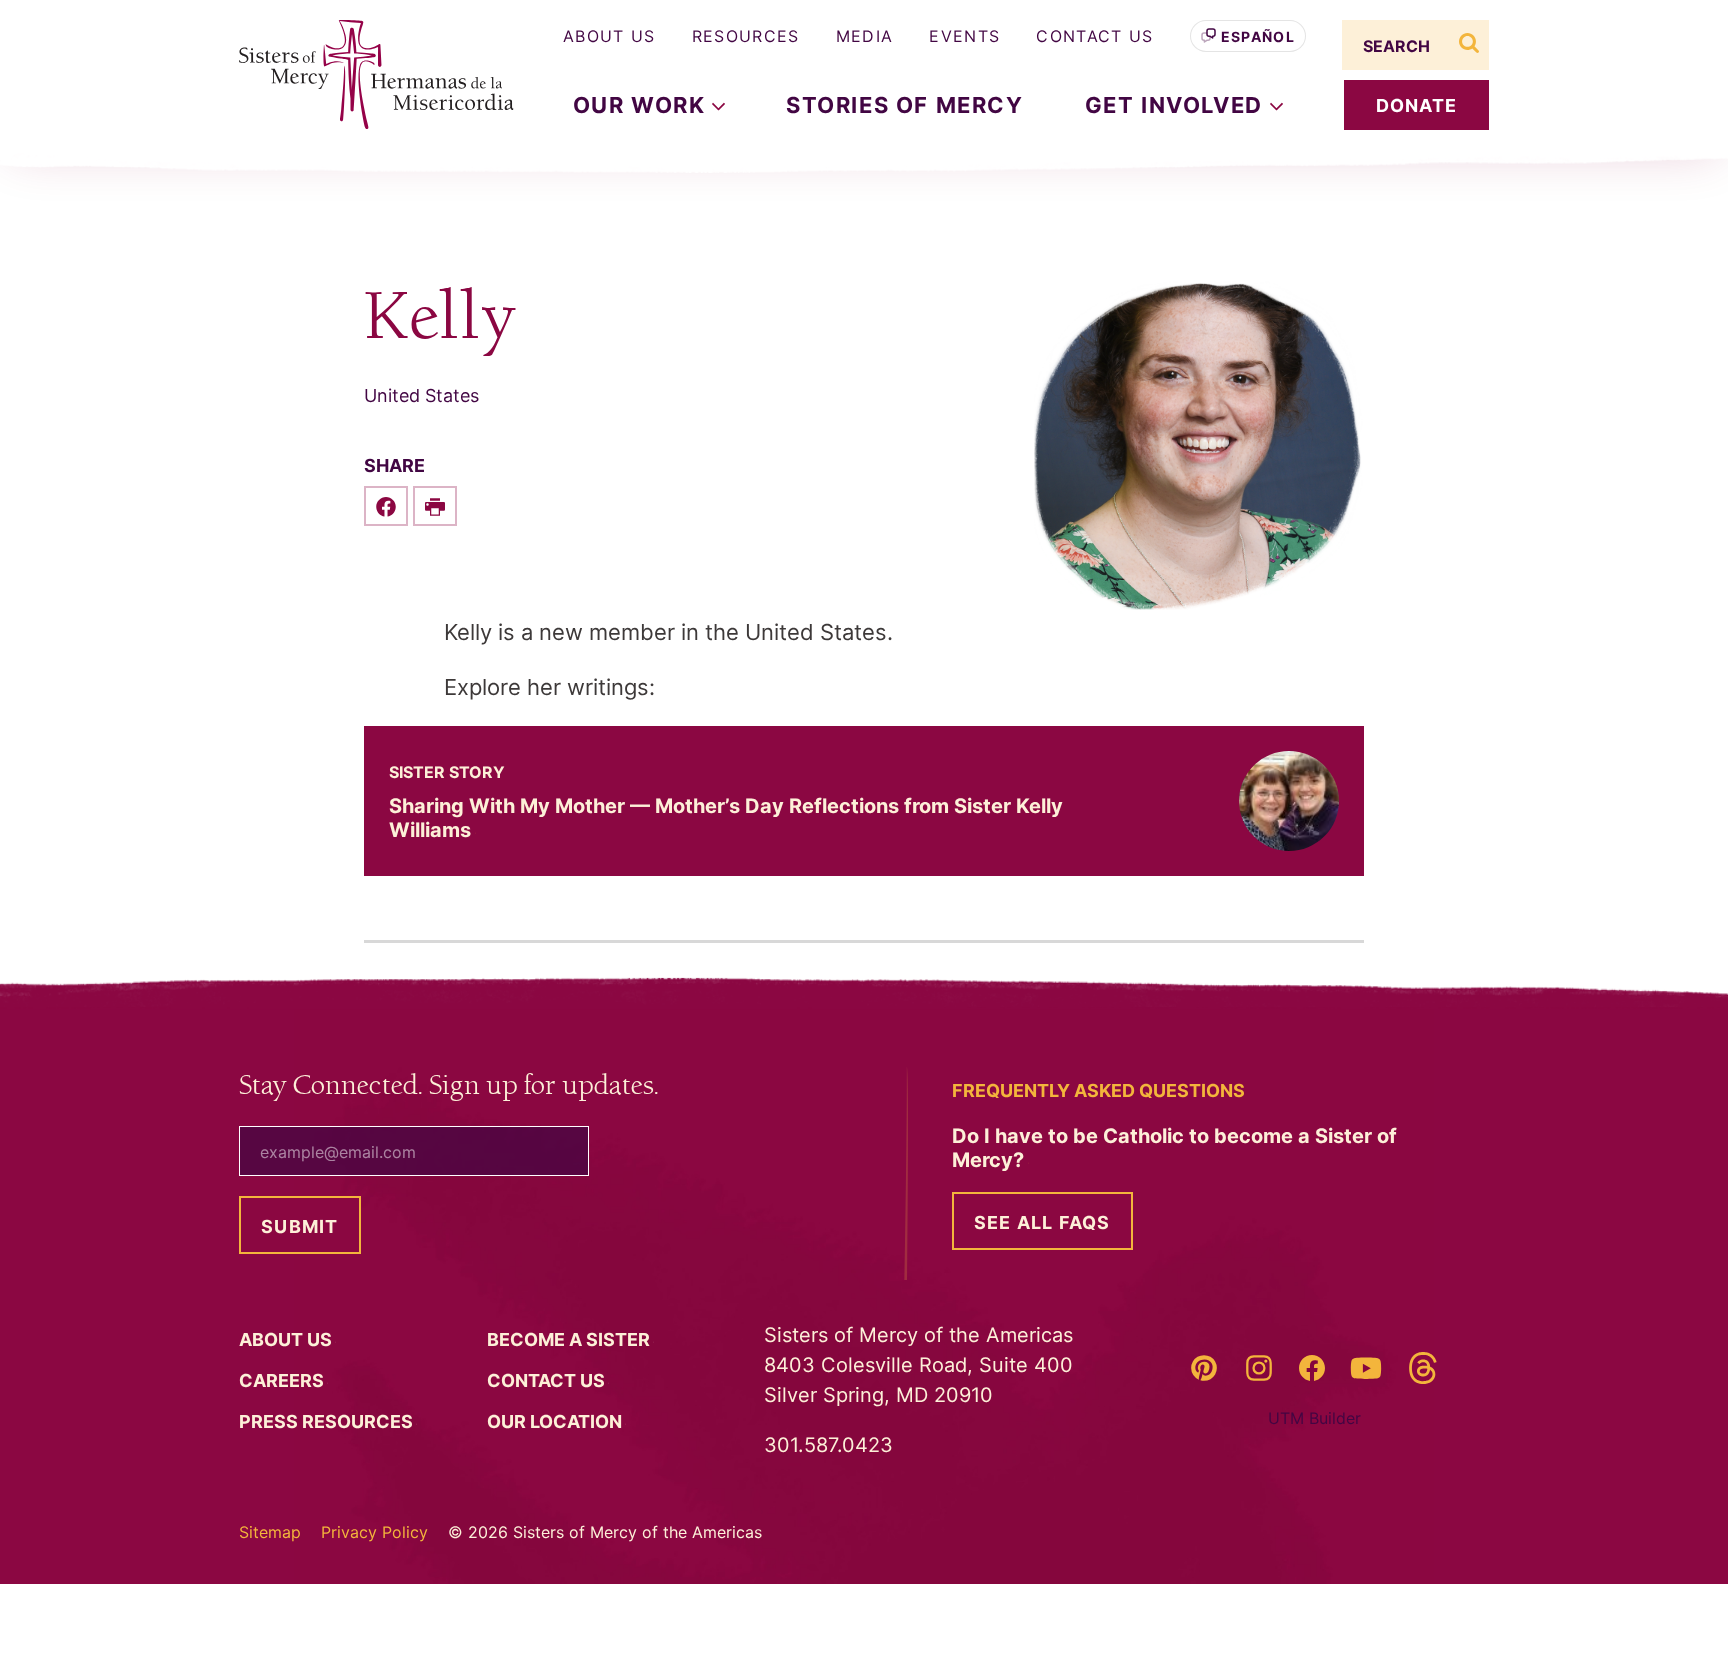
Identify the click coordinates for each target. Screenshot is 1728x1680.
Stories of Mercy (905, 105)
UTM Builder (1314, 1418)
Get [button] (1177, 105)
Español (1258, 36)
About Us (609, 36)
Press (328, 1421)
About (287, 1339)
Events (964, 36)
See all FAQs (1042, 1222)
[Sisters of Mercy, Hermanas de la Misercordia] (364, 75)
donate (1417, 105)
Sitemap (270, 1532)
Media (865, 36)
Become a (570, 1339)
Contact (548, 1380)
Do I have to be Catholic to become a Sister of (1174, 1148)
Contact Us (1094, 36)
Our (556, 1421)
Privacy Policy (374, 1532)
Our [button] (642, 105)
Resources (746, 36)
